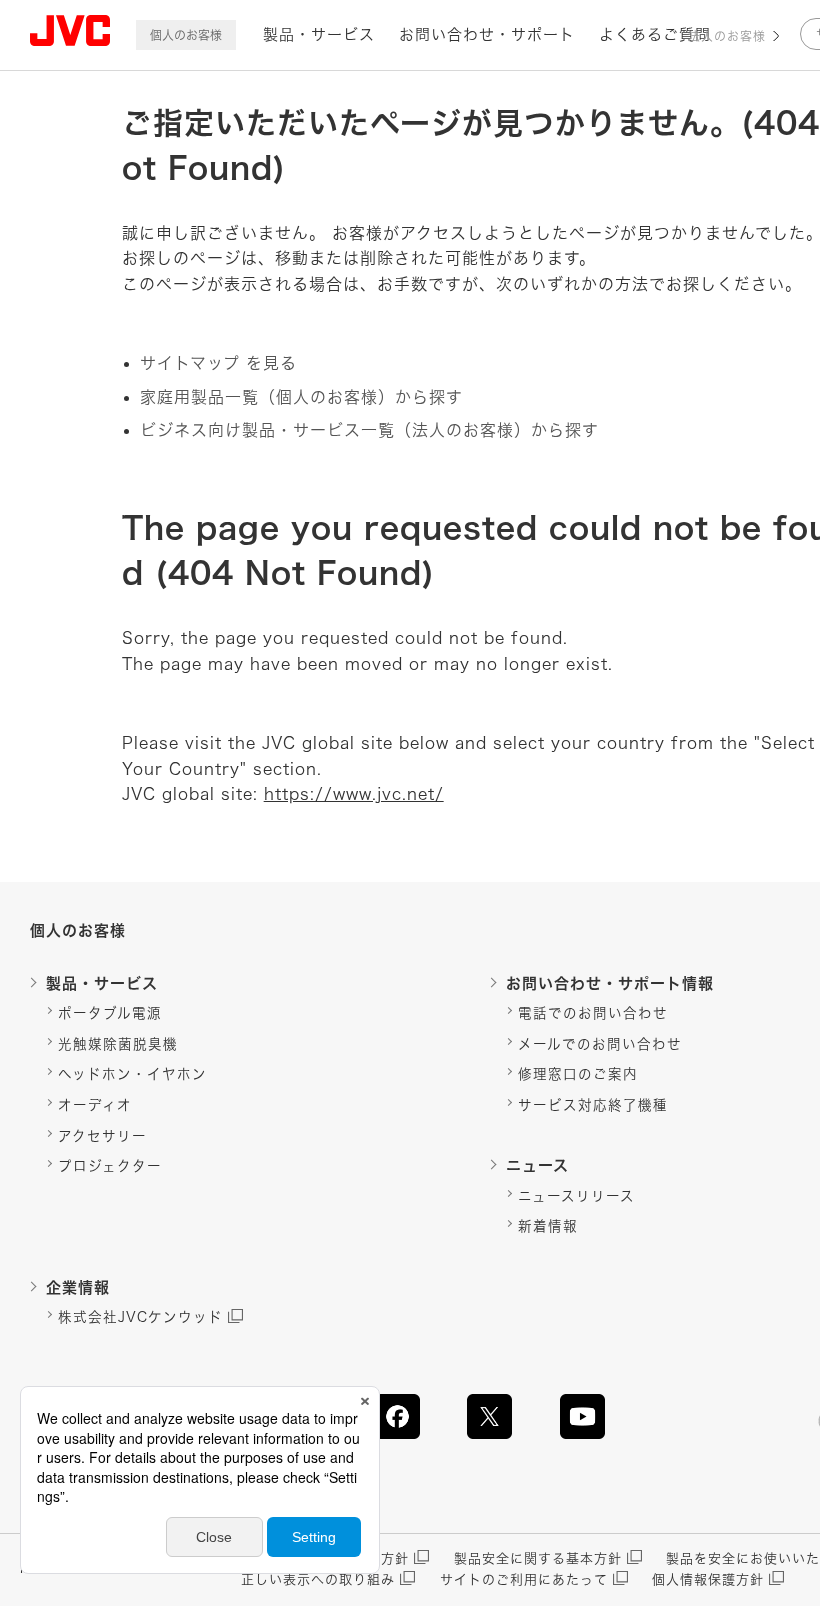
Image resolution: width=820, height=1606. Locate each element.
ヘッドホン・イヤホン (132, 1074)
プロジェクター (110, 1166)
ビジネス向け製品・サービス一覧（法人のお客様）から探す (369, 430)
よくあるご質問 (655, 34)
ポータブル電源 (110, 1013)
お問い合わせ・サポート (487, 34)
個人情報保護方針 (708, 1579)
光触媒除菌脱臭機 (118, 1044)
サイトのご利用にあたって (524, 1579)
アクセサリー (102, 1136)
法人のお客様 (727, 36)
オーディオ (95, 1105)
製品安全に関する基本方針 (538, 1558)
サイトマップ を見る (218, 363)
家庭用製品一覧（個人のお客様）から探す (301, 397)
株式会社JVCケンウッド (140, 1317)
